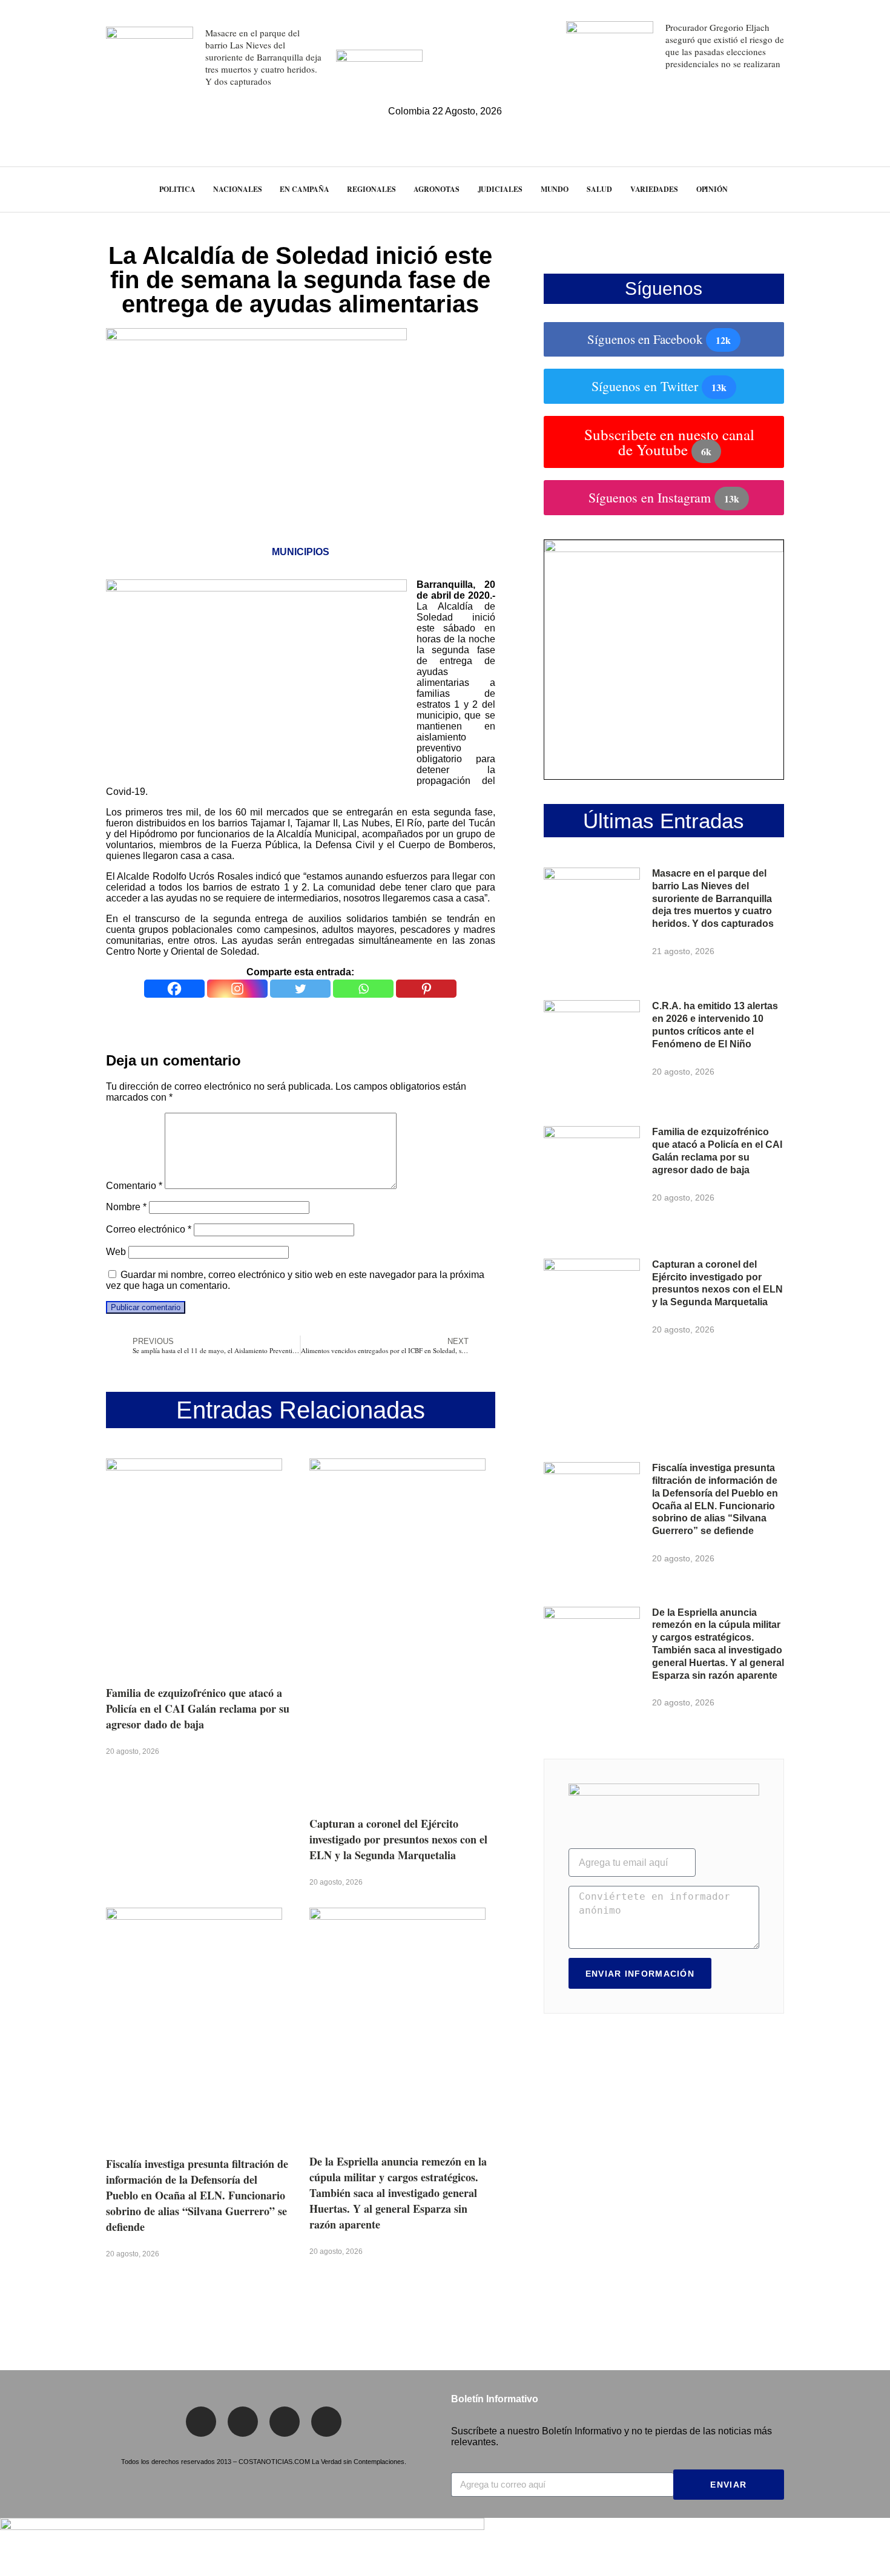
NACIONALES (237, 189)
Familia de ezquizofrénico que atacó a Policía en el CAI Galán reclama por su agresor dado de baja (198, 1708)
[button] (859, 189)
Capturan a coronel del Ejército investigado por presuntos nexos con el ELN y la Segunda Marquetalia (398, 1839)
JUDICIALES (500, 189)
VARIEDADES (654, 189)
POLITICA (177, 189)
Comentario (134, 1186)
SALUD (599, 189)
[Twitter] (300, 989)
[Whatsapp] (363, 989)
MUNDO (555, 189)
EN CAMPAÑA (304, 189)
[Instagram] (237, 989)
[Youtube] (326, 2422)
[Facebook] (174, 989)
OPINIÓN (712, 189)
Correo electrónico (149, 1229)
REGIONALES (371, 189)
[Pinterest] (426, 989)
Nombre (126, 1207)
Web (116, 1252)
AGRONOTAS (436, 189)
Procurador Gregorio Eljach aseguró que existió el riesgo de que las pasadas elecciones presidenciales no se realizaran (725, 45)
